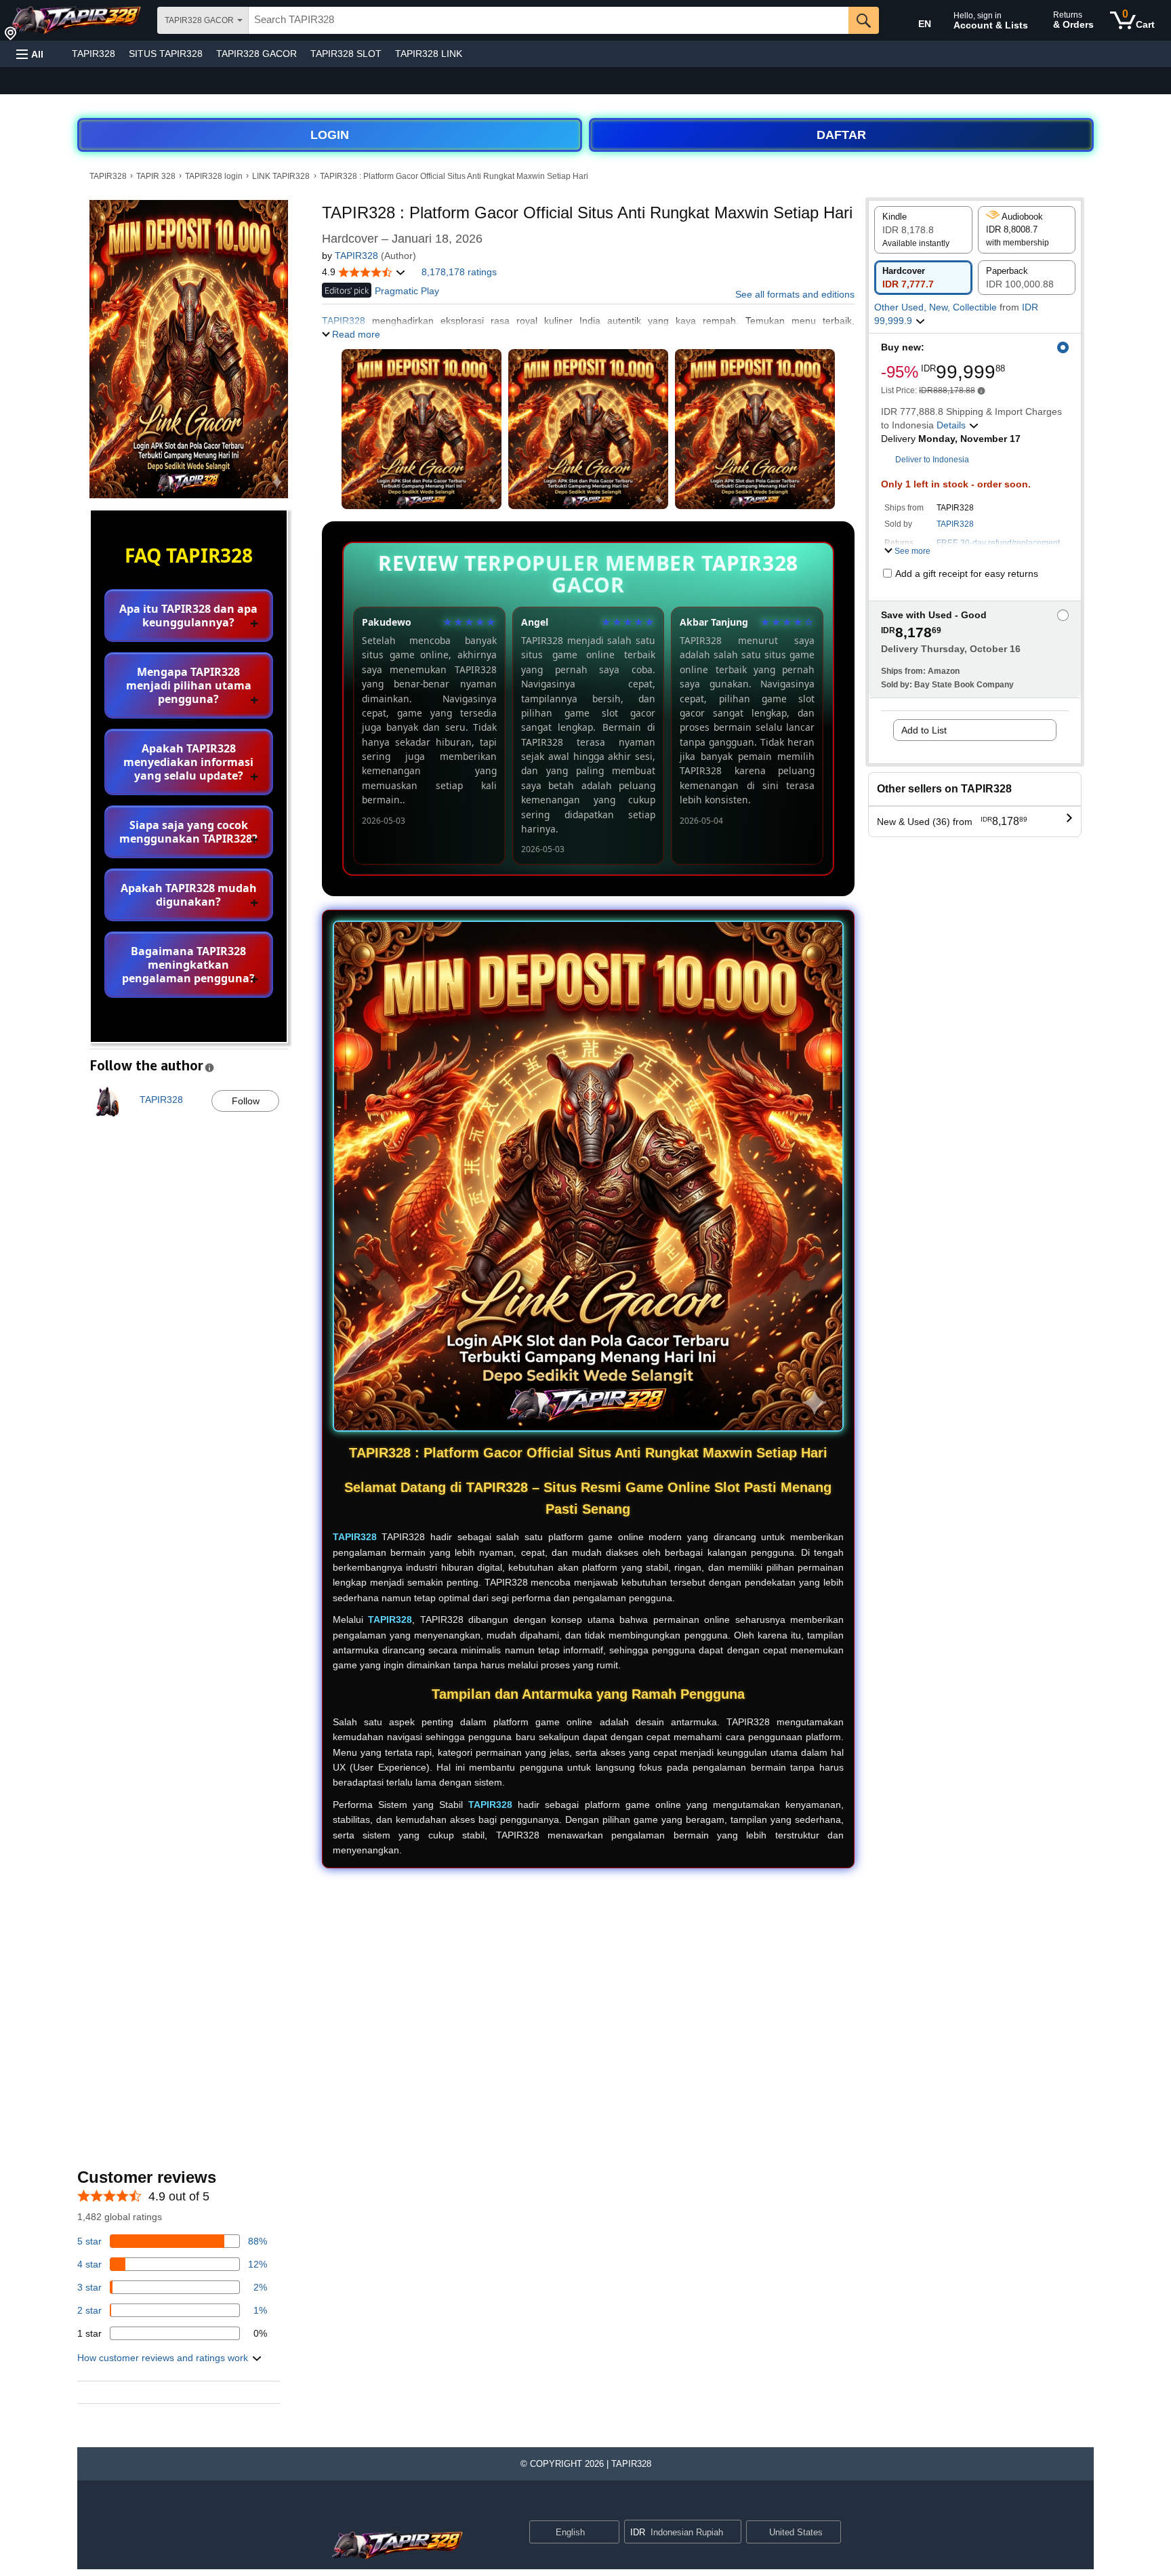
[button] (30, 54)
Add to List (924, 730)
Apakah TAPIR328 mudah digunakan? (189, 895)
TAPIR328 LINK (429, 54)
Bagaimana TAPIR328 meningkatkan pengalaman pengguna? (188, 965)
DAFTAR (841, 135)
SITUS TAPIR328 (166, 54)
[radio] (923, 230)
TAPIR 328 (156, 176)
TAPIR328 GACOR (256, 54)
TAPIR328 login (214, 176)
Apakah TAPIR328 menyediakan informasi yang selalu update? (188, 762)
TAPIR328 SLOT (346, 54)
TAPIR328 (94, 54)
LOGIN (330, 135)
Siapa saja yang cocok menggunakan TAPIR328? (188, 832)
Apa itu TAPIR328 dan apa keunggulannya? (188, 616)
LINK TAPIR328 (281, 176)
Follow (246, 1101)
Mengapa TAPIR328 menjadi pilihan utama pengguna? (189, 685)
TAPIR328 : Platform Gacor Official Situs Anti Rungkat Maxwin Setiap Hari (454, 176)
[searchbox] (549, 20)
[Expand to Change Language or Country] (609, 2533)
